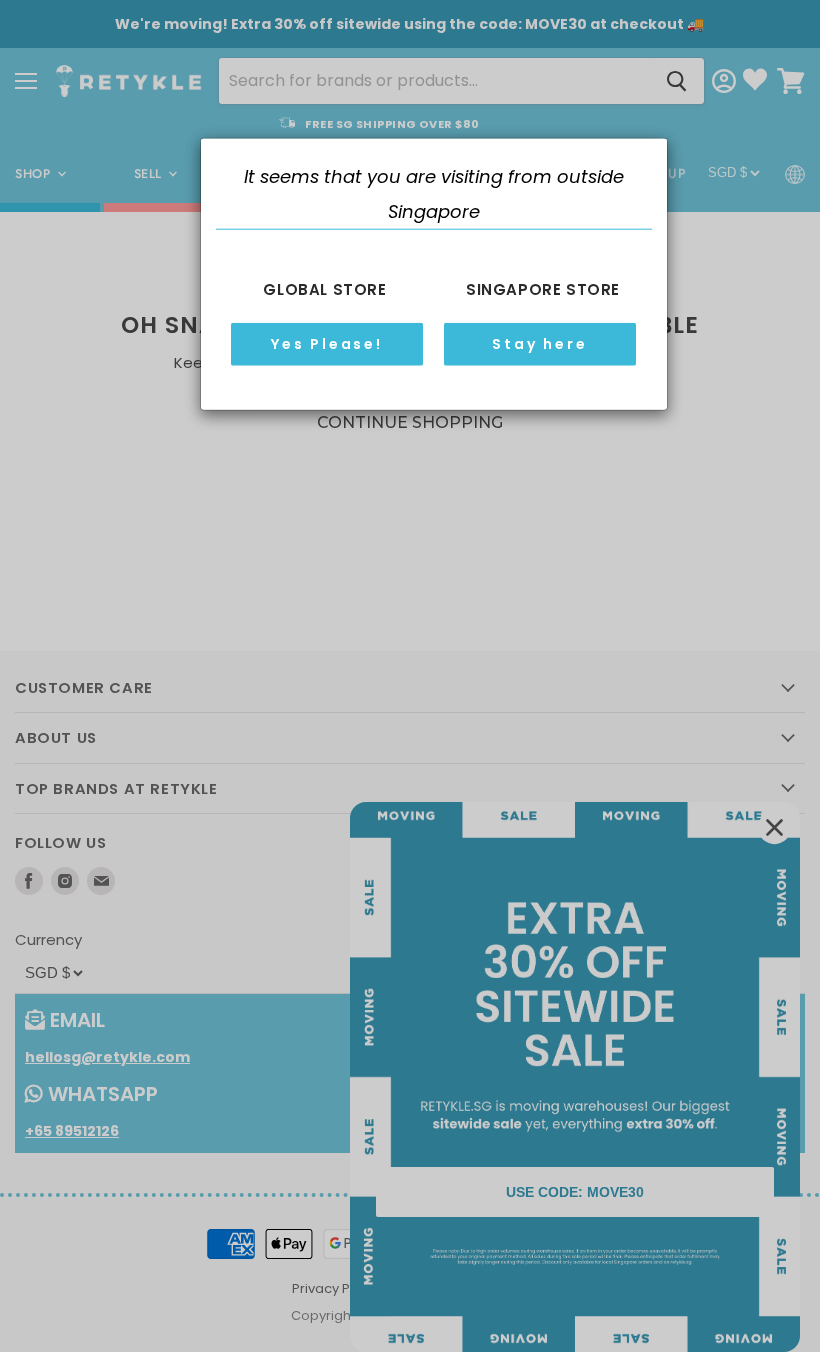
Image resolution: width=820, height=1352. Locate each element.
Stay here (539, 344)
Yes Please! (327, 344)
